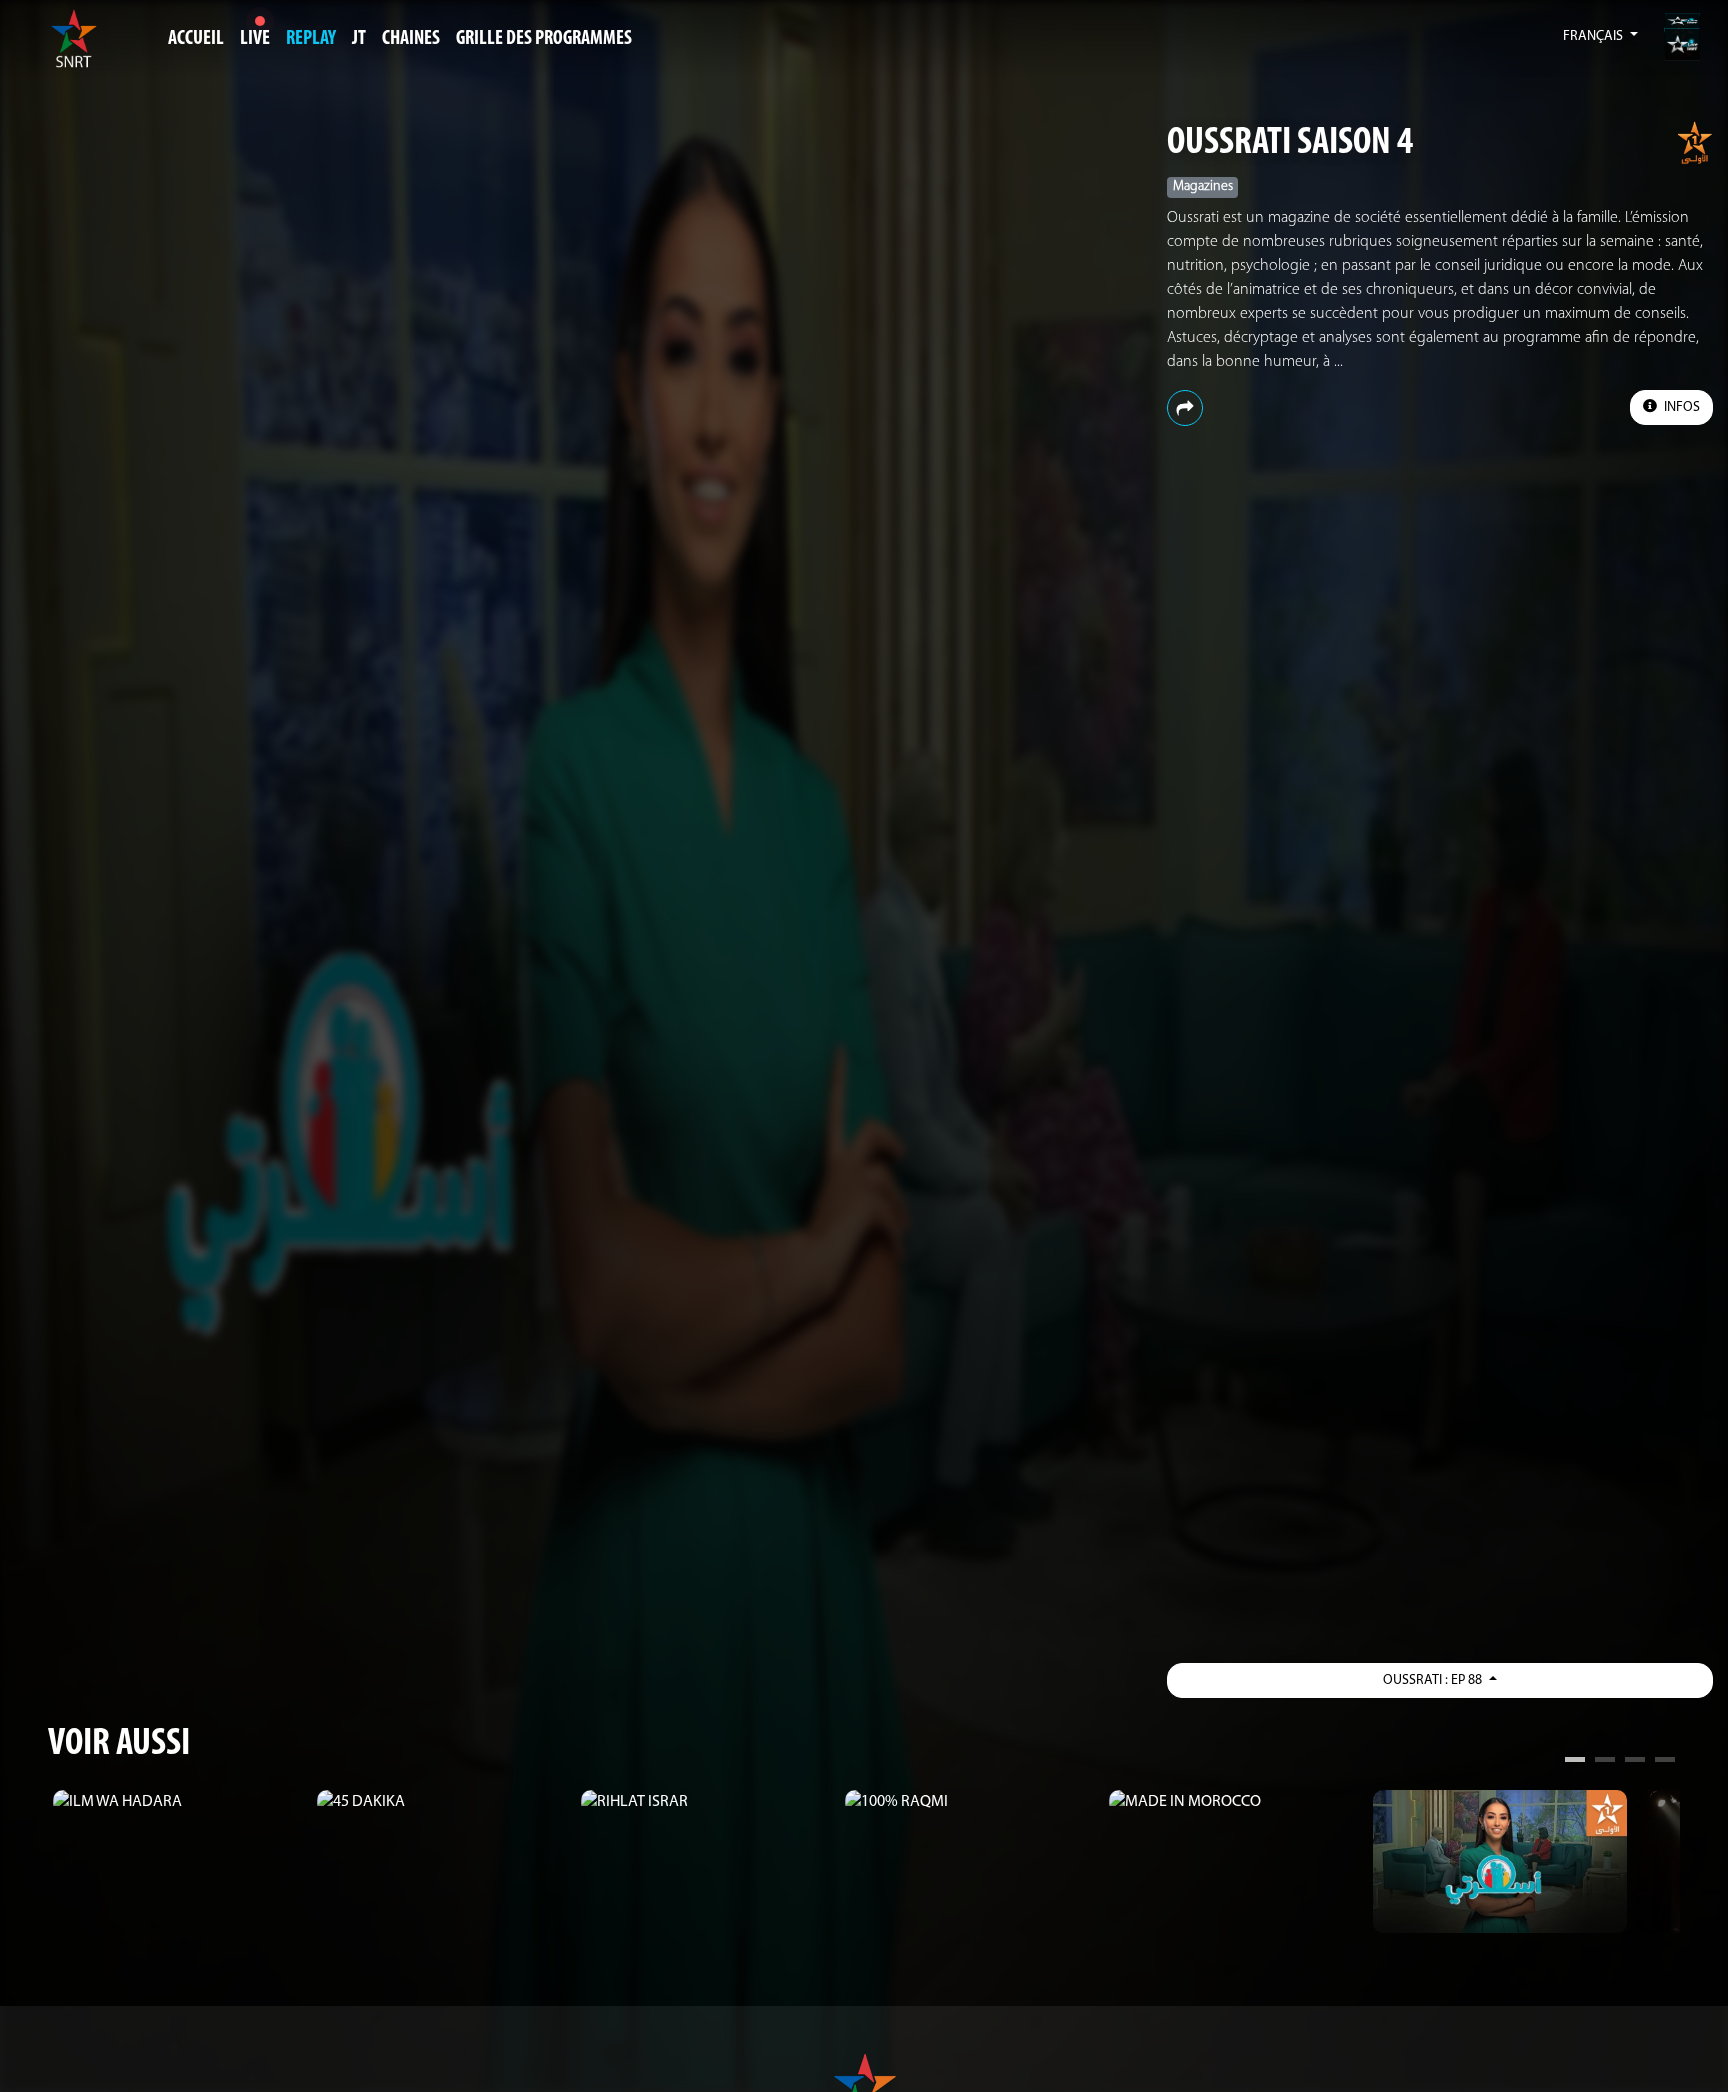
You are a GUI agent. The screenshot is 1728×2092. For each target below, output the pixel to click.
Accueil (196, 39)
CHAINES (411, 39)
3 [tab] (1635, 1762)
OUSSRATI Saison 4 (1290, 143)
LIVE (255, 39)
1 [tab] (1575, 1762)
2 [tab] (1605, 1762)
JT (359, 39)
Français (1594, 36)
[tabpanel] (180, 1802)
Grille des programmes (544, 39)
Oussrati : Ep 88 (1434, 1680)
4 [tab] (1665, 1762)
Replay (311, 39)
